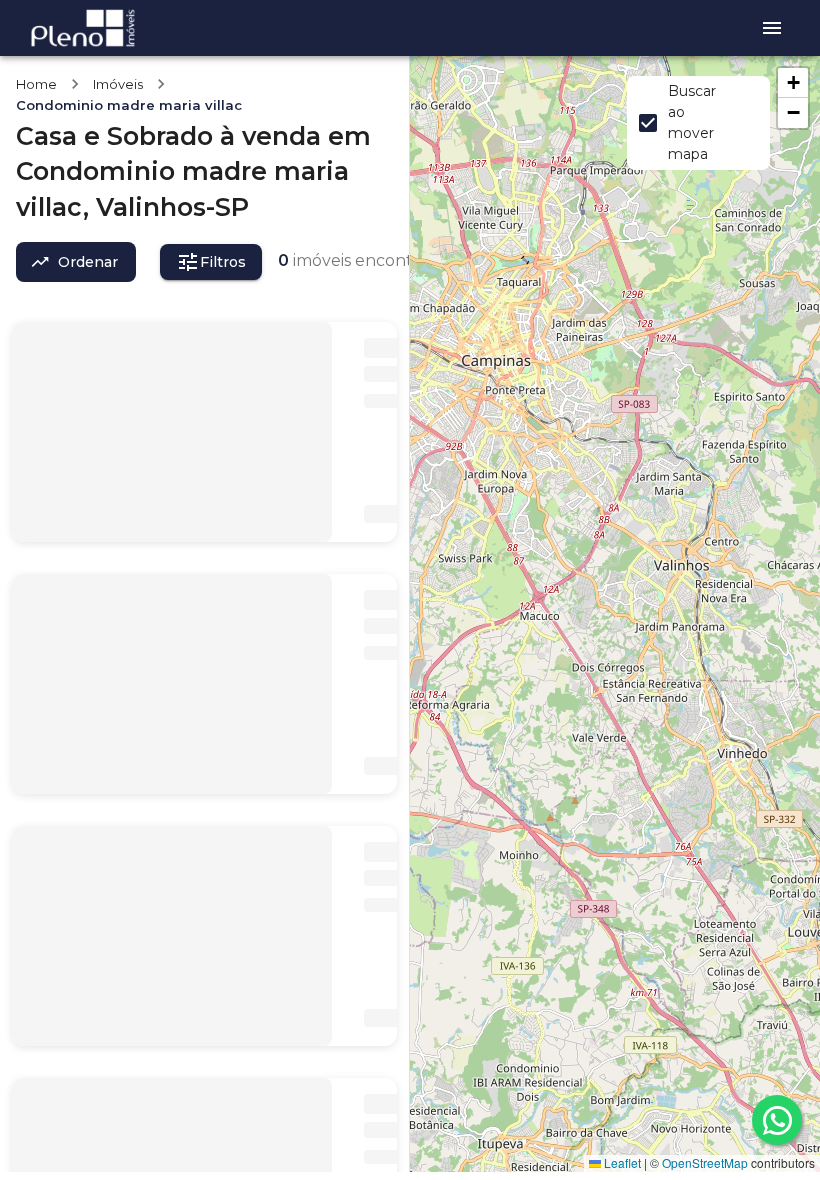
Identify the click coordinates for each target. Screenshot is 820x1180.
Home (36, 84)
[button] (793, 83)
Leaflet (621, 1162)
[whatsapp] (777, 1120)
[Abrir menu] (772, 28)
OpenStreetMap (705, 1162)
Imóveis (118, 84)
